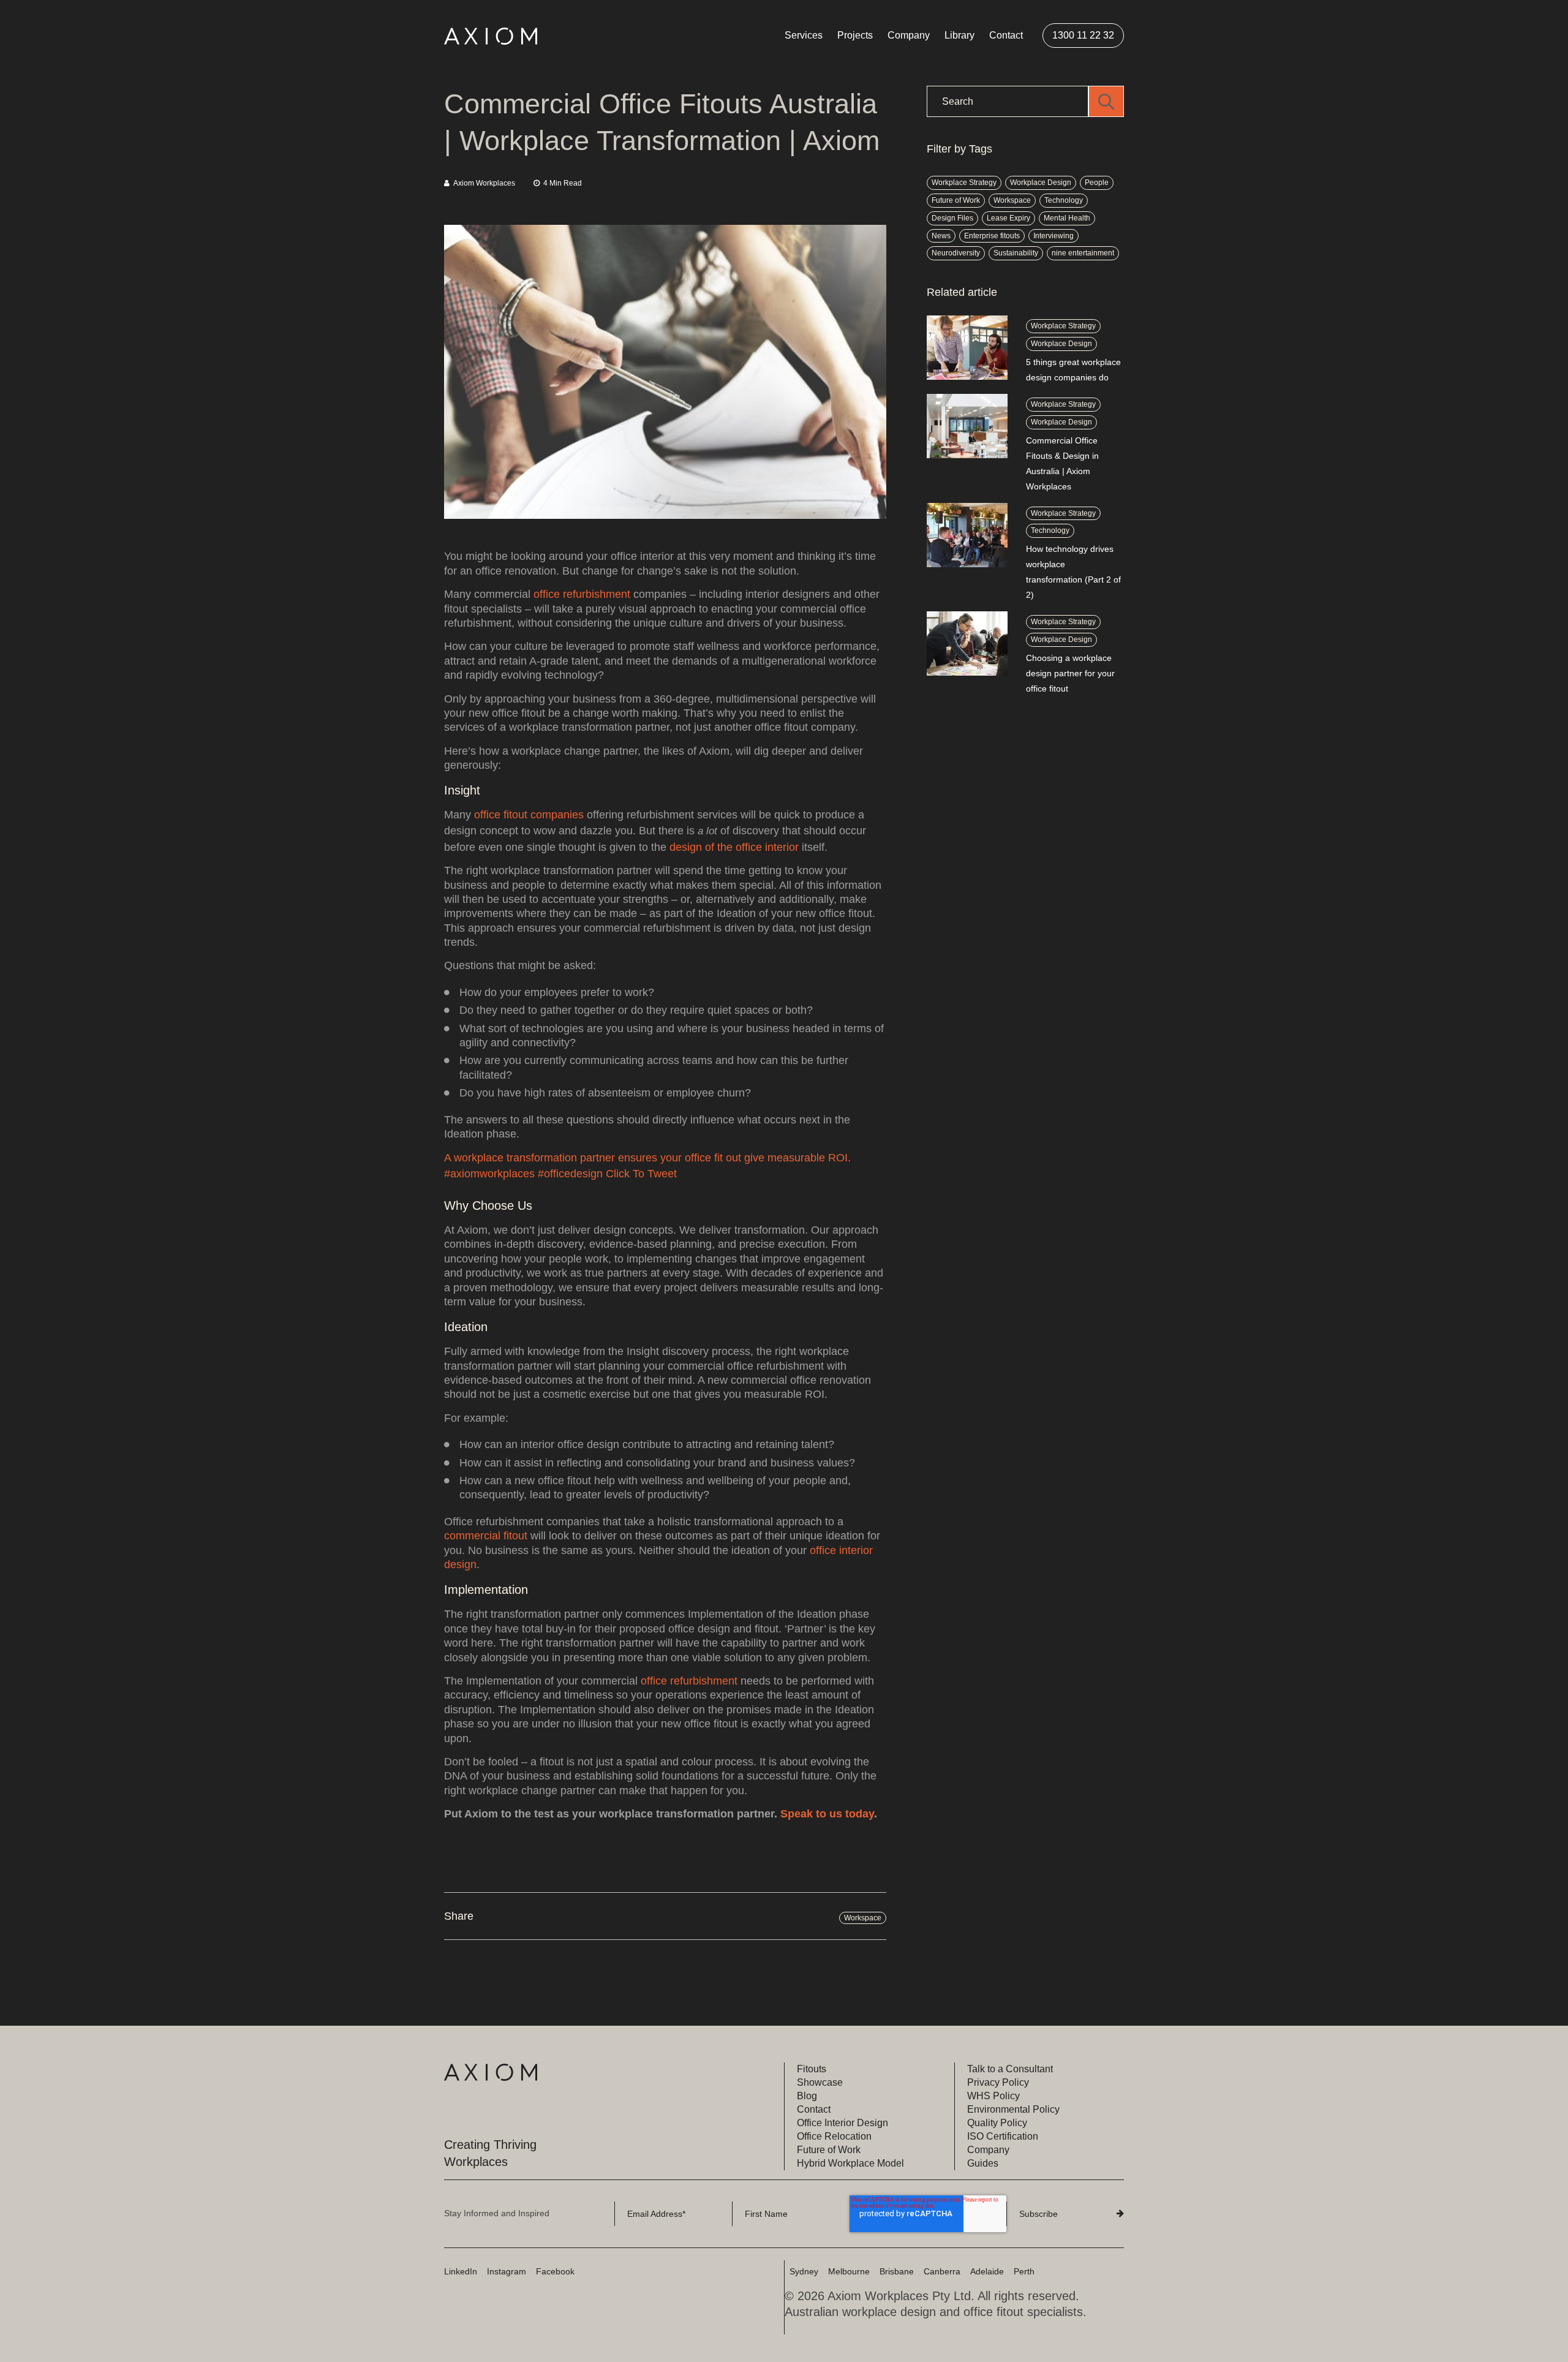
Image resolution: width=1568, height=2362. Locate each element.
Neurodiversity (956, 253)
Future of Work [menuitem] (829, 2150)
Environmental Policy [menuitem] (1013, 2109)
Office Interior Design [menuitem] (842, 2123)
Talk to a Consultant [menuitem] (1010, 2069)
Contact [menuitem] (1006, 35)
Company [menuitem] (909, 35)
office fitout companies (529, 815)
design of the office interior (734, 847)
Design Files (952, 218)
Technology (1064, 200)
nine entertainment (1083, 253)
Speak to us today (827, 1814)
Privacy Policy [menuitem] (998, 2082)
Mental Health (1067, 218)
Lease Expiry (1008, 218)
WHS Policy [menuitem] (993, 2096)
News (941, 236)
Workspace (863, 1918)
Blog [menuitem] (807, 2096)
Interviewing (1053, 236)
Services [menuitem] (804, 35)
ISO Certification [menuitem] (1003, 2136)
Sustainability (1016, 253)
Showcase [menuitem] (820, 2082)
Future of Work (956, 200)
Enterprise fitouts (992, 236)
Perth (1024, 2271)
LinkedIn (461, 2271)
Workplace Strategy (964, 183)
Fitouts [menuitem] (812, 2069)
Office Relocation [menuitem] (834, 2136)
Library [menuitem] (959, 35)
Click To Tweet (641, 1174)
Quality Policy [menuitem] (997, 2123)
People (1097, 183)
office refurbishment (583, 594)
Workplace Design (1041, 183)
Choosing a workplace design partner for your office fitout (1070, 673)
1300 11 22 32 (1083, 35)
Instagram (507, 2271)
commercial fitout (486, 1536)
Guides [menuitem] (983, 2163)
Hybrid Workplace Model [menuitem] (850, 2163)
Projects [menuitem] (855, 35)
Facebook (555, 2271)
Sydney (804, 2271)
